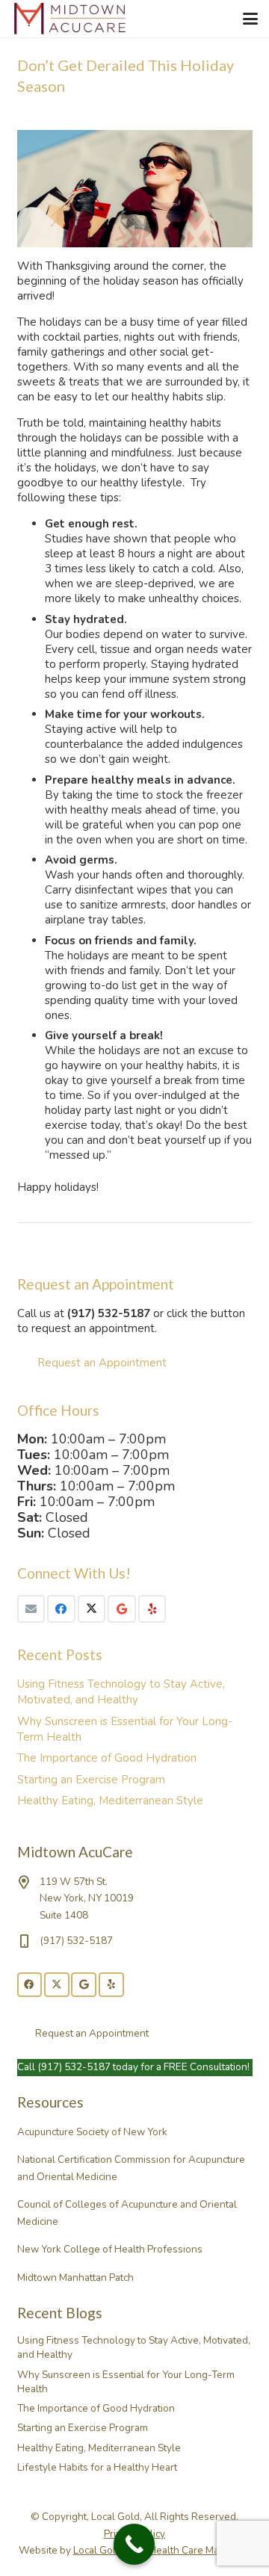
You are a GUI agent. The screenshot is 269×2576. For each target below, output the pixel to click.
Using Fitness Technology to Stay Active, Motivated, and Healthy (121, 1692)
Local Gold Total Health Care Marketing (162, 2550)
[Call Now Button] (134, 2544)
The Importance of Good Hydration (107, 1758)
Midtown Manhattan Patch (75, 2278)
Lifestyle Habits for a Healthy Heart (97, 2467)
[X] (92, 1609)
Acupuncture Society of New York (92, 2132)
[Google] (122, 1609)
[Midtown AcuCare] (71, 19)
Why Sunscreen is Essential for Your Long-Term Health (126, 2382)
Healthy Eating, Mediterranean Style (110, 1801)
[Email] (31, 1609)
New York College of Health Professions (110, 2249)
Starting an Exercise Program (91, 1780)
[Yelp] (152, 1609)
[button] (250, 19)
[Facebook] (61, 1609)
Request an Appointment (102, 1363)
